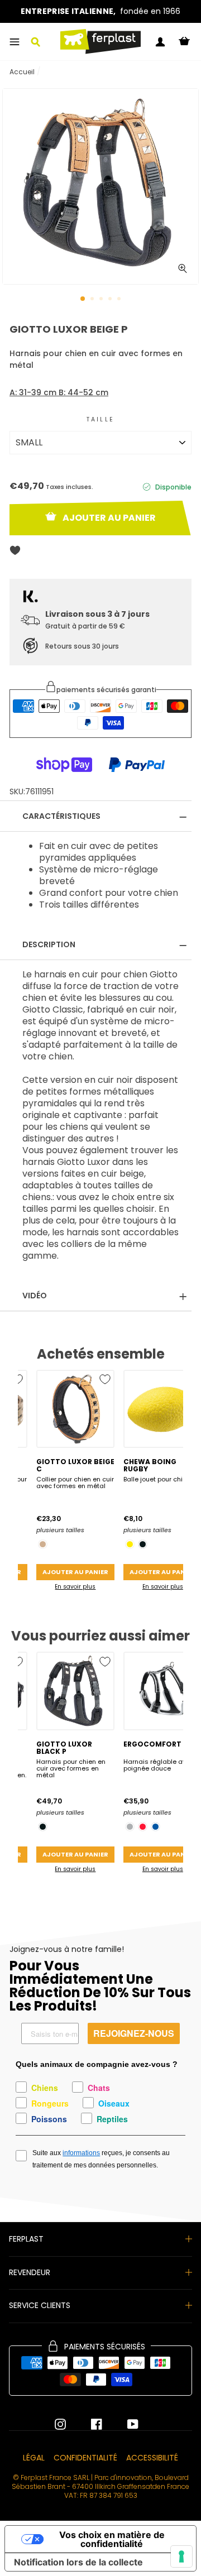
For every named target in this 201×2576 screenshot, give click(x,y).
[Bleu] (155, 1827)
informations (81, 2153)
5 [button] (120, 300)
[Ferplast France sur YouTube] (125, 2424)
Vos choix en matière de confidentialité (112, 2539)
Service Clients (40, 2305)
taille (100, 419)
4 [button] (111, 300)
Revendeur (30, 2272)
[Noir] (143, 1544)
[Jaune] (130, 1544)
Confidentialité (85, 2458)
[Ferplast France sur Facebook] (88, 2424)
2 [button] (93, 300)
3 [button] (102, 300)
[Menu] (15, 42)
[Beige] (43, 1544)
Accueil (22, 72)
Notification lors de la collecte (78, 2562)
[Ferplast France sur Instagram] (60, 2424)
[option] (100, 11)
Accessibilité (152, 2458)
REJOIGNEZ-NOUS (134, 2033)
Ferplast (26, 2239)
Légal (34, 2458)
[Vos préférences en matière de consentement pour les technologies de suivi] (181, 2556)
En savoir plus (75, 1587)
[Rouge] (143, 1827)
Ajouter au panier (75, 1572)
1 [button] (83, 299)
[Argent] (130, 1827)
